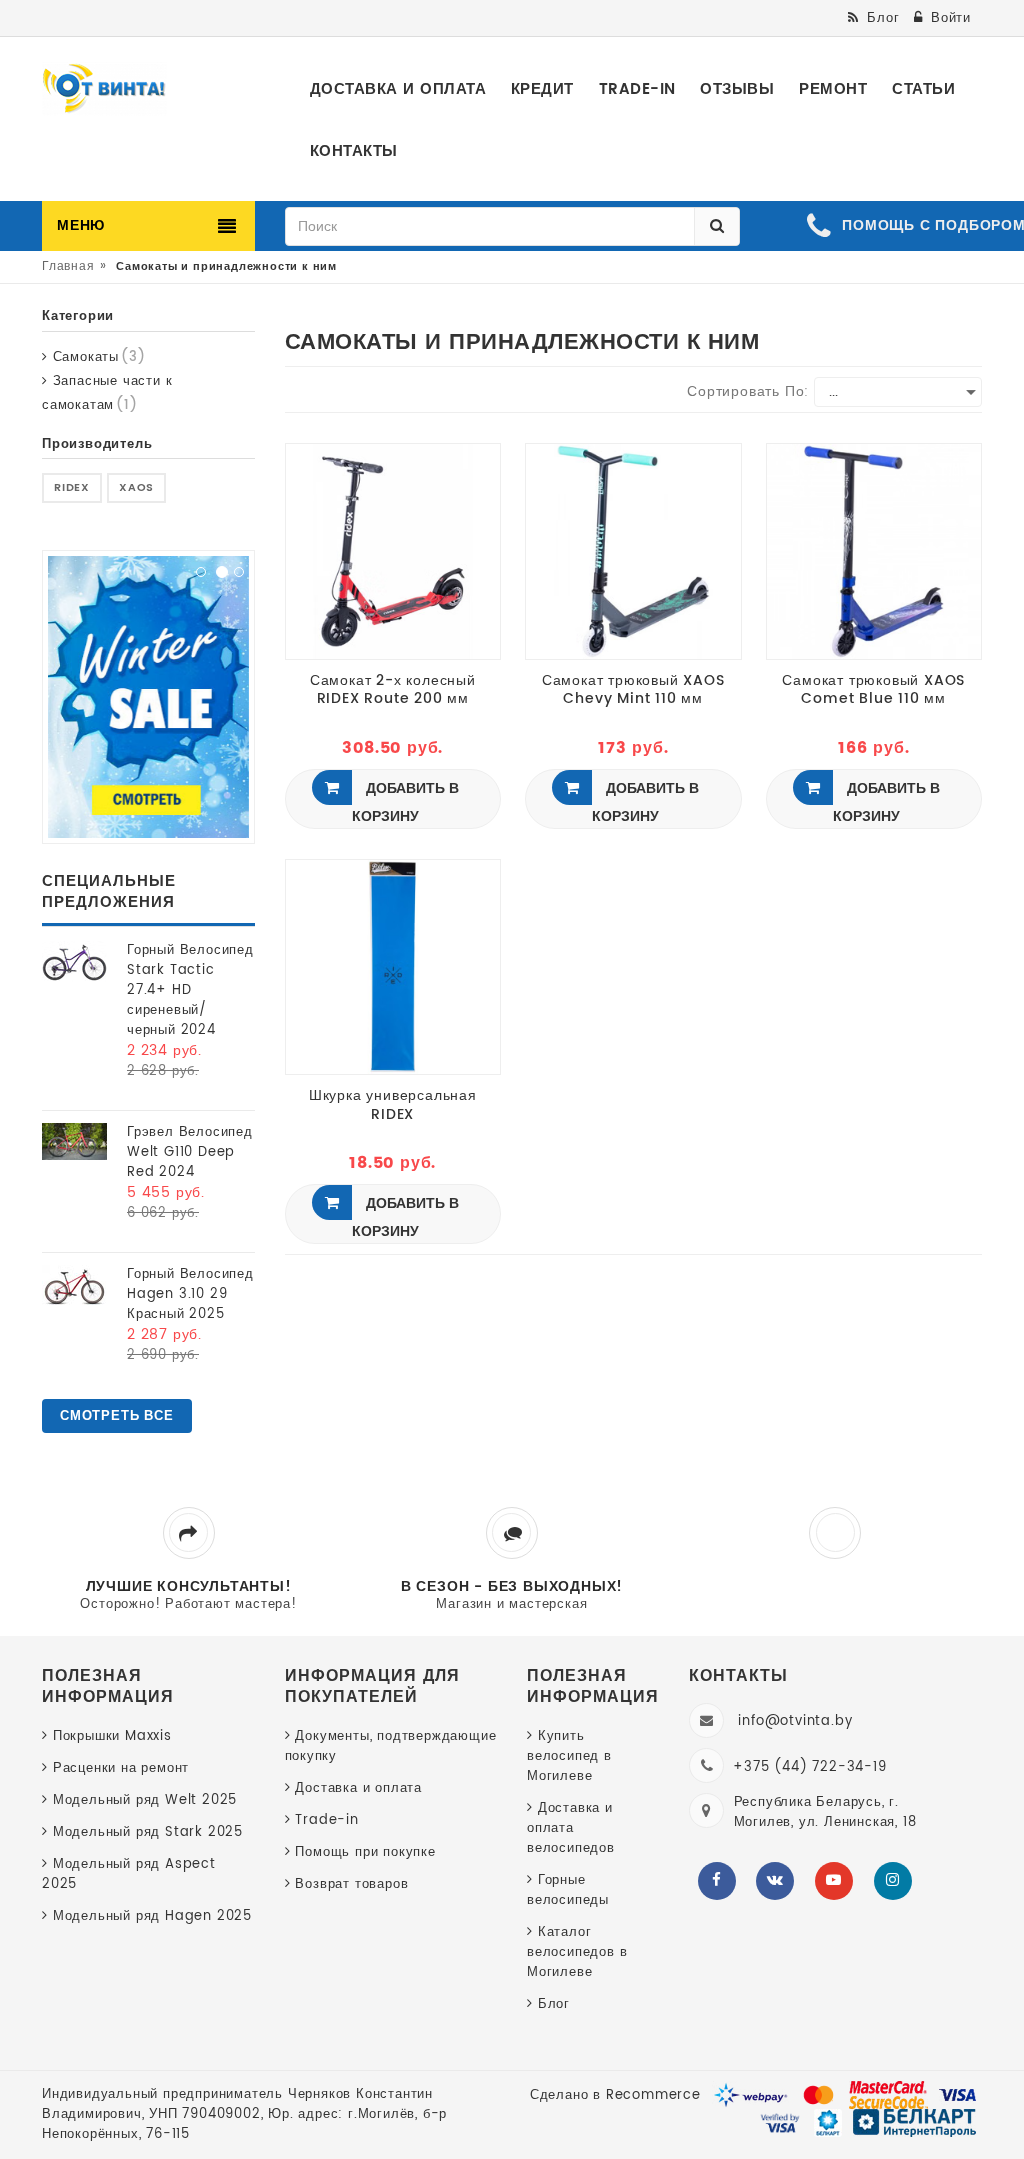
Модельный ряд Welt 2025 (145, 1800)
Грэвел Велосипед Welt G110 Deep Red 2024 (190, 1152)
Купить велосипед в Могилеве (569, 1756)
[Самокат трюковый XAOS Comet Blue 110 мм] (874, 550)
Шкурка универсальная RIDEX (393, 1105)
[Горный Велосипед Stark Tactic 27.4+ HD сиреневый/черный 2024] (74, 962)
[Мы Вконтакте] (775, 1881)
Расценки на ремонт (121, 1768)
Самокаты (96, 357)
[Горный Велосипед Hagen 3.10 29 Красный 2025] (74, 1286)
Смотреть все (117, 1416)
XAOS (136, 488)
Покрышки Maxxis (112, 1736)
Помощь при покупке (365, 1852)
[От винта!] (104, 89)
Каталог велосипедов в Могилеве (577, 1952)
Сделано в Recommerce (615, 2095)
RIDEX (72, 488)
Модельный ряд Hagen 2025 (152, 1916)
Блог (554, 2004)
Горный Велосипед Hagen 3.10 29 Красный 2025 (190, 1294)
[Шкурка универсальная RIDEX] (393, 966)
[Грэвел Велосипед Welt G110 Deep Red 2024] (74, 1141)
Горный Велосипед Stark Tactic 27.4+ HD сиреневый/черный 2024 (190, 990)
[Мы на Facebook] (717, 1881)
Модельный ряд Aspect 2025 (129, 1874)
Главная (68, 266)
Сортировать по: (748, 391)
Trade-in (326, 1820)
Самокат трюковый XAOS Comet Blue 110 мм (873, 690)
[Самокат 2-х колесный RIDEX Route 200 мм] (393, 550)
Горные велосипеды (568, 1890)
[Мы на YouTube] (834, 1881)
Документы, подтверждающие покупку (391, 1746)
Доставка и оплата (358, 1788)
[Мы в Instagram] (893, 1881)
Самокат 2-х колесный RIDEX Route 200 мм (393, 690)
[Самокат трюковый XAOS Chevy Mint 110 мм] (633, 550)
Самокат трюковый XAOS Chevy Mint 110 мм (633, 690)
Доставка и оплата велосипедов (571, 1828)
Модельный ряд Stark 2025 (148, 1832)
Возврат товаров (351, 1884)
